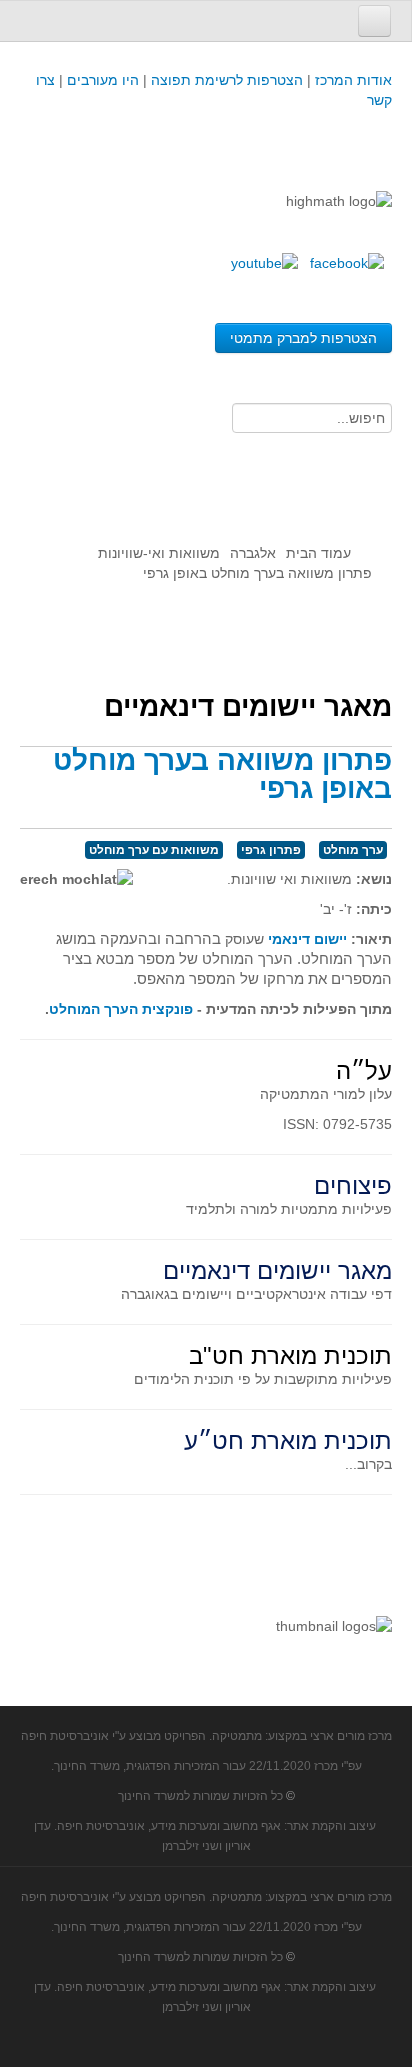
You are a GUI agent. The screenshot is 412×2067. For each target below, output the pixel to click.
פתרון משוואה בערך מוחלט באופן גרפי (222, 774)
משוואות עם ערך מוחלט (154, 850)
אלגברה (253, 553)
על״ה (364, 1070)
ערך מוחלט (353, 850)
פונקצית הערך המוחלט (121, 1009)
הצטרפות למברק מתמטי (303, 338)
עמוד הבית (318, 553)
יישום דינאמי (307, 939)
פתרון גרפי (271, 850)
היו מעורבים (103, 80)
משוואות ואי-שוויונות (159, 553)
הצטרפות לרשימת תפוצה (225, 80)
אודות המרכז (353, 80)
